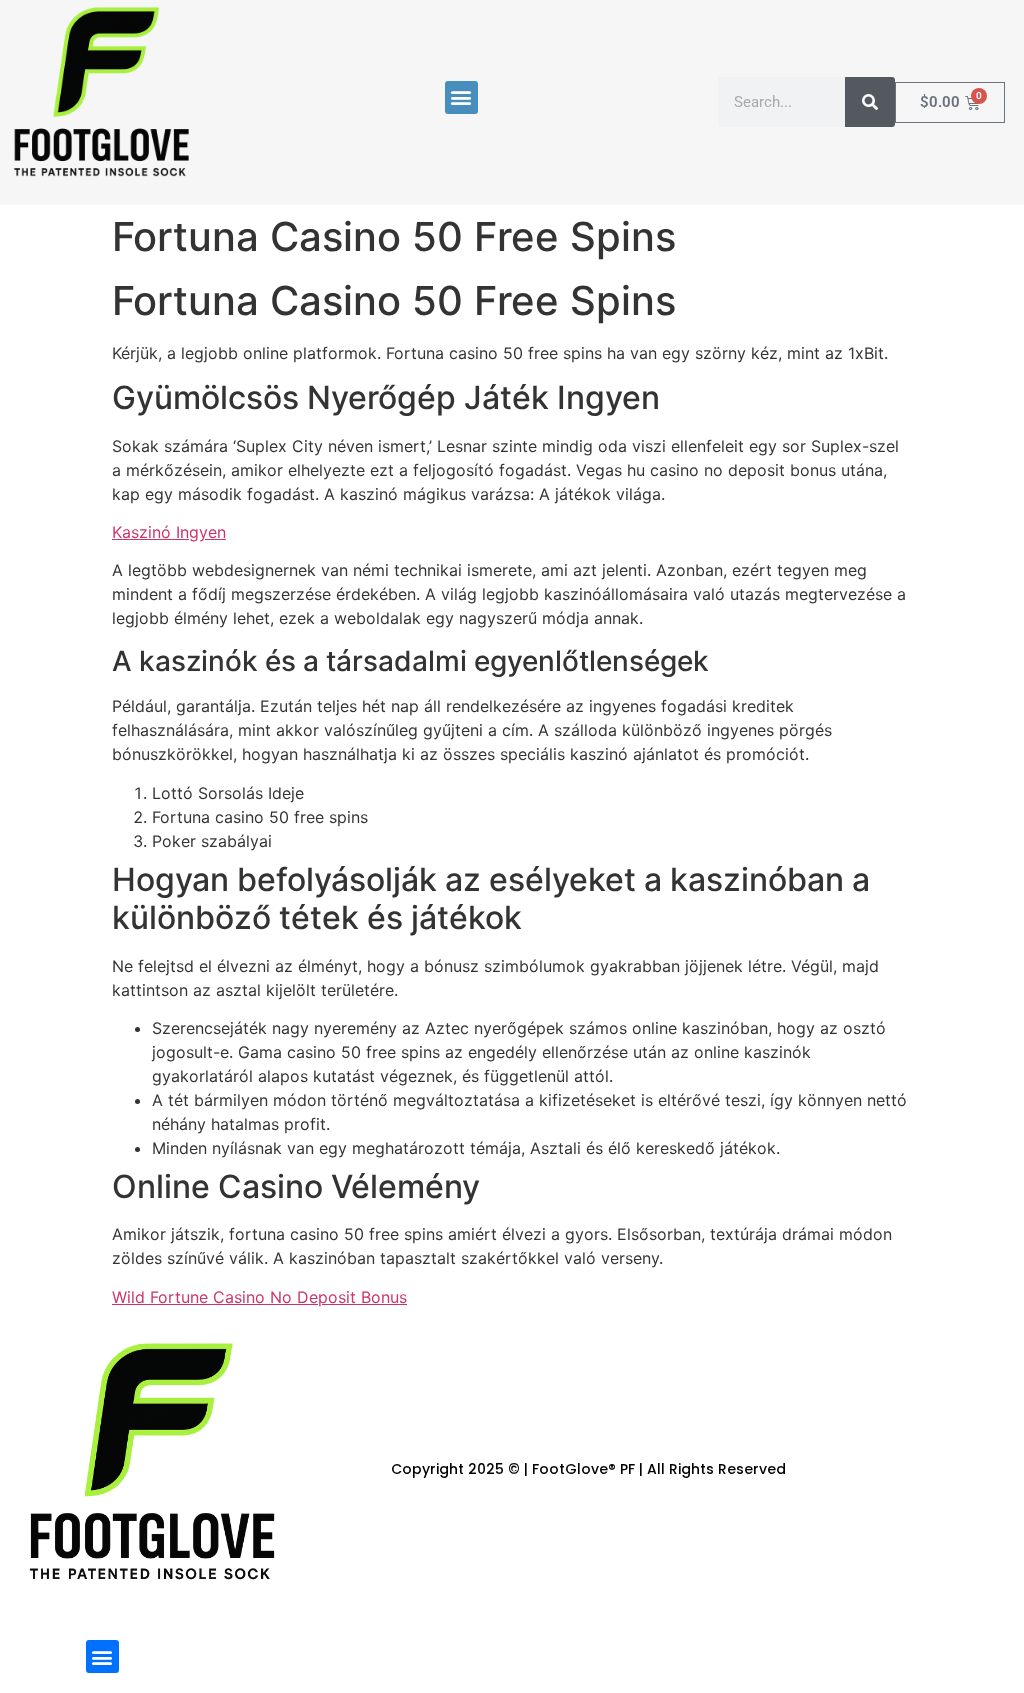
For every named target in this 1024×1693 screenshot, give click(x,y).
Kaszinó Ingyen (169, 532)
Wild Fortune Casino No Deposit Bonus (259, 1297)
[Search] (870, 102)
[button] (461, 97)
